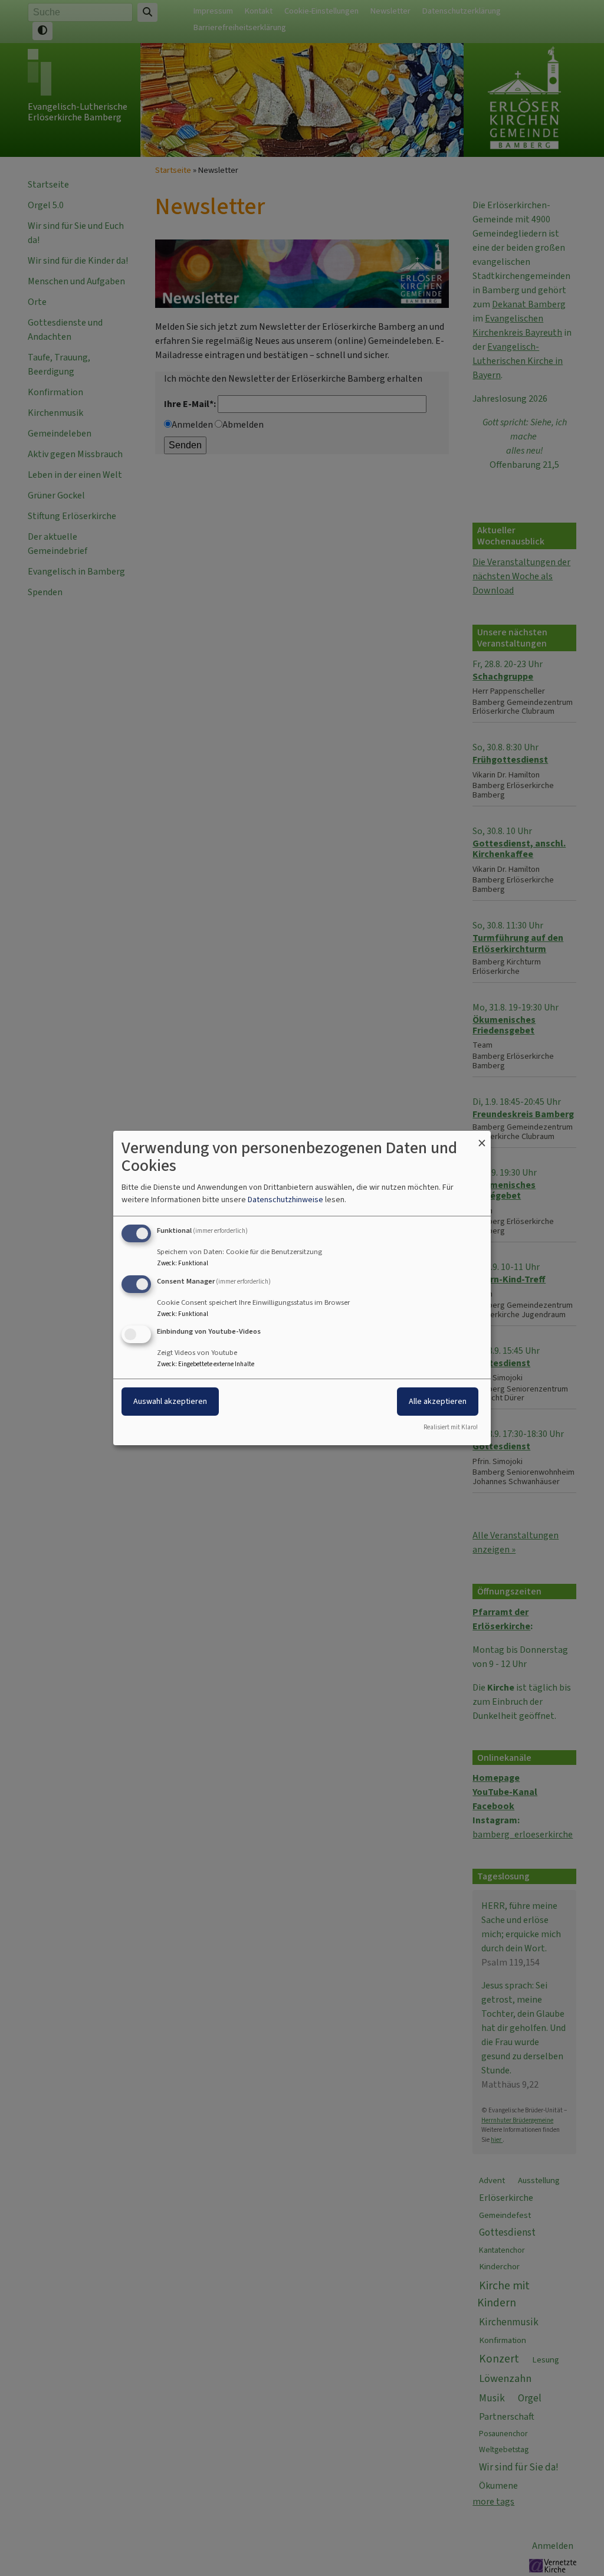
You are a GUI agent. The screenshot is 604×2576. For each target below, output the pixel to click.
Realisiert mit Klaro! (451, 1427)
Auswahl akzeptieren (170, 1402)
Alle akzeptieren (438, 1402)
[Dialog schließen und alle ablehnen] (482, 1138)
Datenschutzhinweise (285, 1200)
